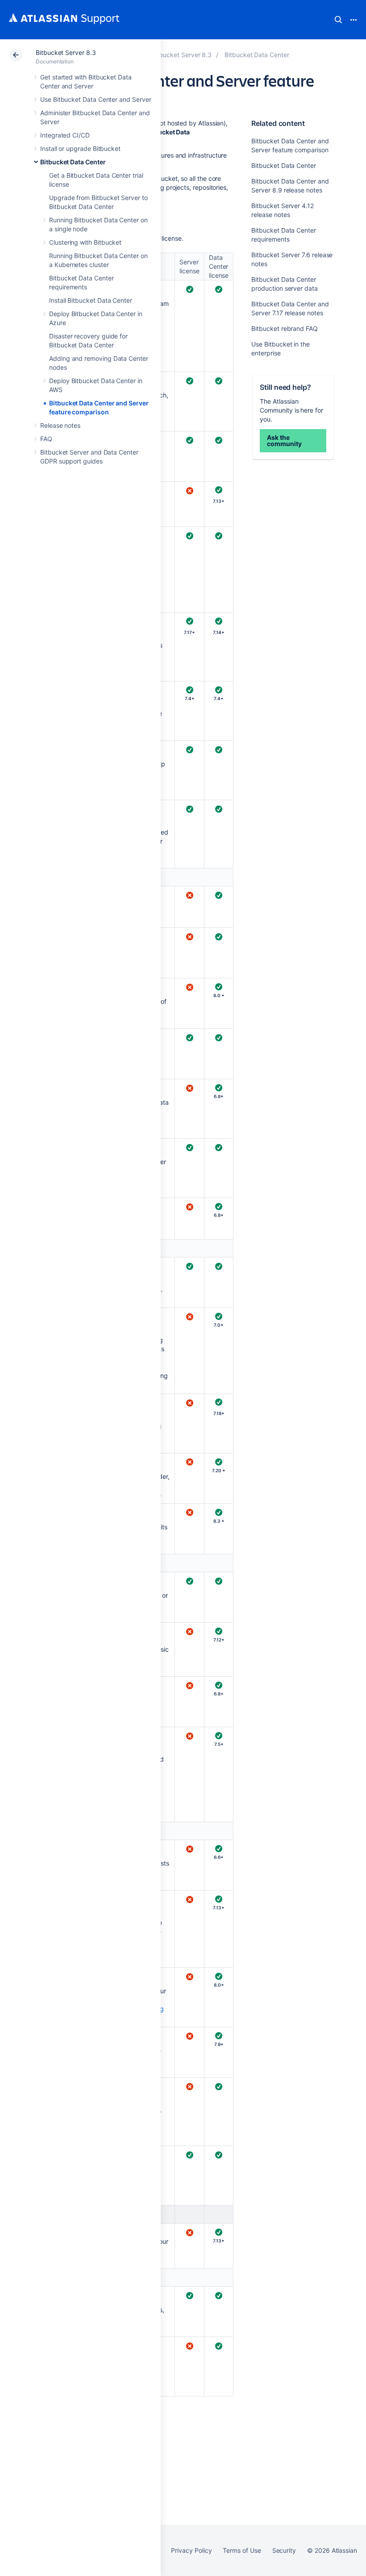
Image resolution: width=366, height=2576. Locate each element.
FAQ (46, 439)
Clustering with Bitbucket (85, 242)
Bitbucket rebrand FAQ (285, 328)
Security (284, 2550)
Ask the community (284, 440)
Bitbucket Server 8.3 (66, 52)
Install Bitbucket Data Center (91, 300)
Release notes (60, 425)
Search (338, 20)
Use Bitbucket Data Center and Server (96, 99)
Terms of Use (242, 2550)
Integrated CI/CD (65, 135)
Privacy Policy (191, 2550)
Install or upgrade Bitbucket (80, 148)
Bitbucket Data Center (73, 162)
